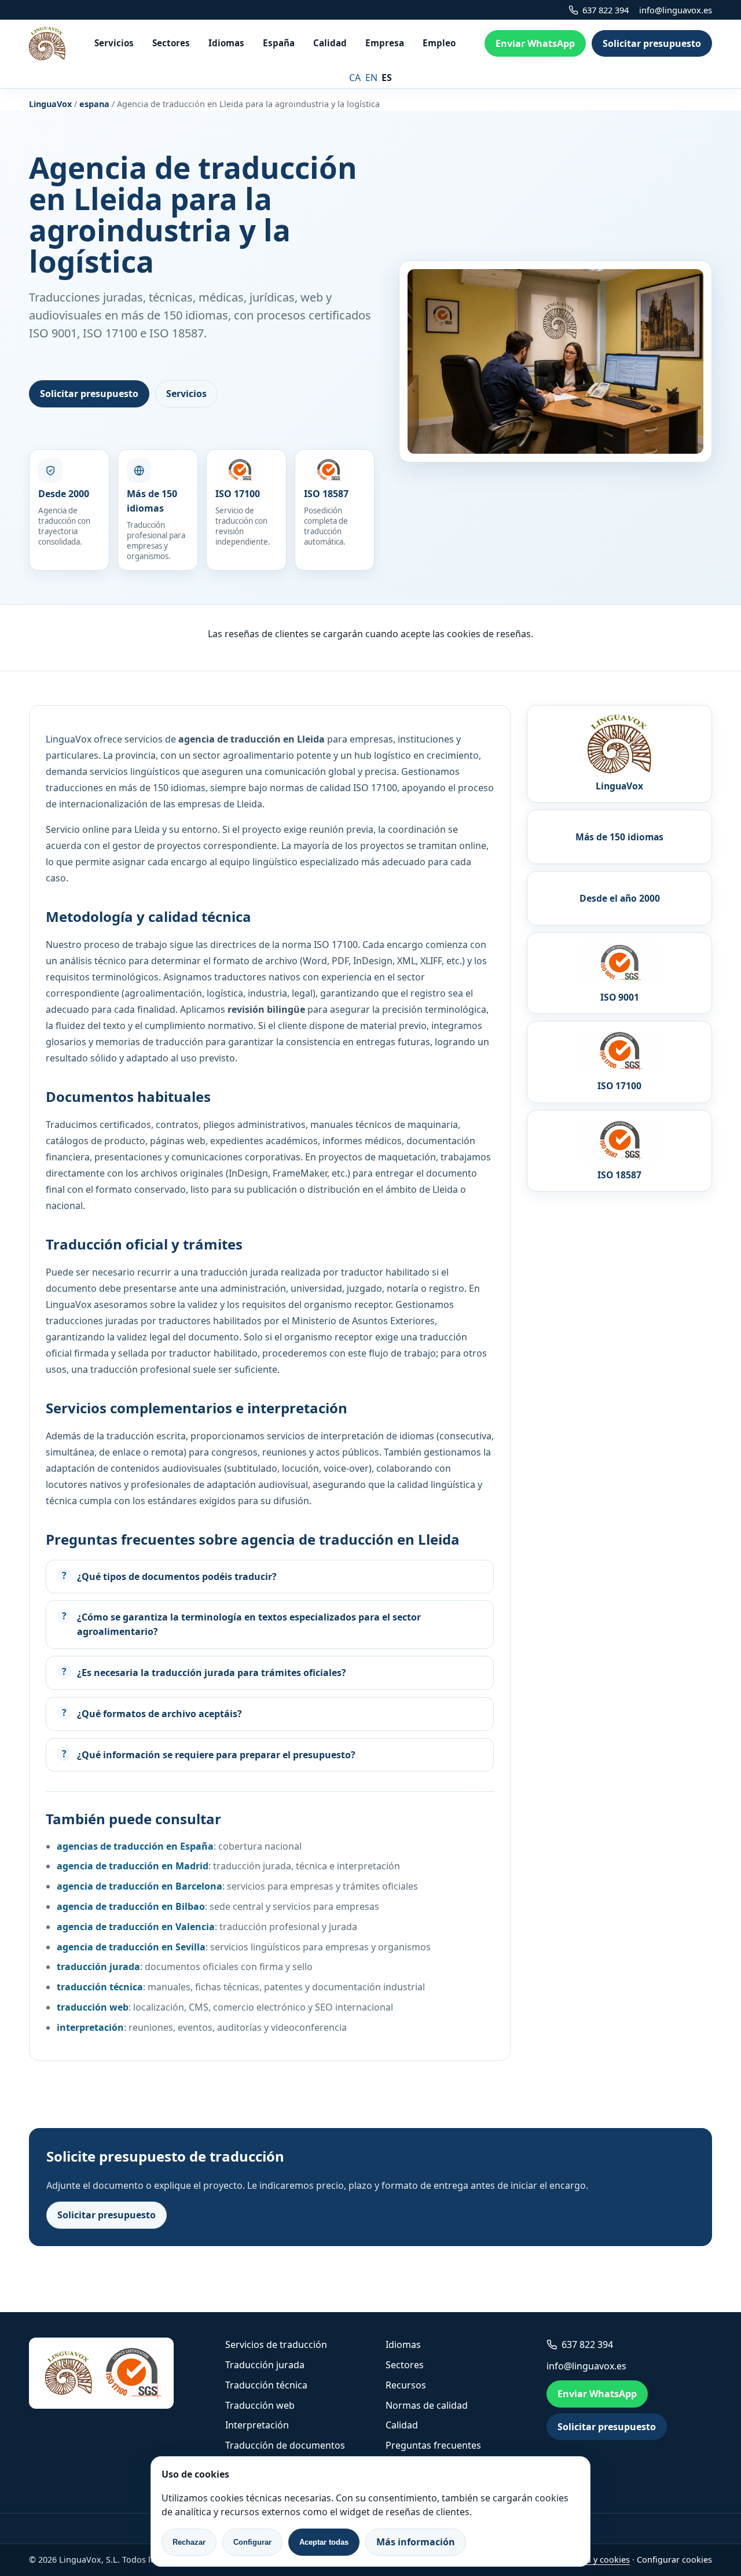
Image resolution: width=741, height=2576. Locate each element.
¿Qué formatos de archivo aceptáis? (159, 1714)
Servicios (114, 43)
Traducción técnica (266, 2385)
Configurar (252, 2542)
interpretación (90, 2027)
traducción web (93, 2007)
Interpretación (257, 2425)
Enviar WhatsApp (535, 43)
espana (94, 104)
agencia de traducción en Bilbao (131, 1906)
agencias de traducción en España (135, 1846)
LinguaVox (50, 104)
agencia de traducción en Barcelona (140, 1886)
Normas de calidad (427, 2405)
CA (355, 78)
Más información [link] (416, 2542)
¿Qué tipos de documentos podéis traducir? (177, 1577)
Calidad (330, 43)
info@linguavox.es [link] (676, 10)
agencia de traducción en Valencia (136, 1927)
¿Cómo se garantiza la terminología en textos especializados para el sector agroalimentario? (249, 1624)
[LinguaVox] (47, 43)
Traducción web (260, 2405)
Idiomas (226, 43)
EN (371, 78)
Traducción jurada (265, 2365)
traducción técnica (100, 1987)
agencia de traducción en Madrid (133, 1866)
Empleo (439, 43)
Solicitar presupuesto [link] (652, 43)
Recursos (406, 2385)
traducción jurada (98, 1967)
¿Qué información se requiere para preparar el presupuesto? (216, 1755)
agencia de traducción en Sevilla (131, 1947)
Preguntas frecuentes (433, 2445)
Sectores (171, 43)
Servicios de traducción (276, 2345)
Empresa (385, 43)
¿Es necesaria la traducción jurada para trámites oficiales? (212, 1673)
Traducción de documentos (285, 2445)
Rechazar (189, 2542)
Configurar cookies (674, 2560)
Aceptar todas (324, 2542)
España (279, 43)
